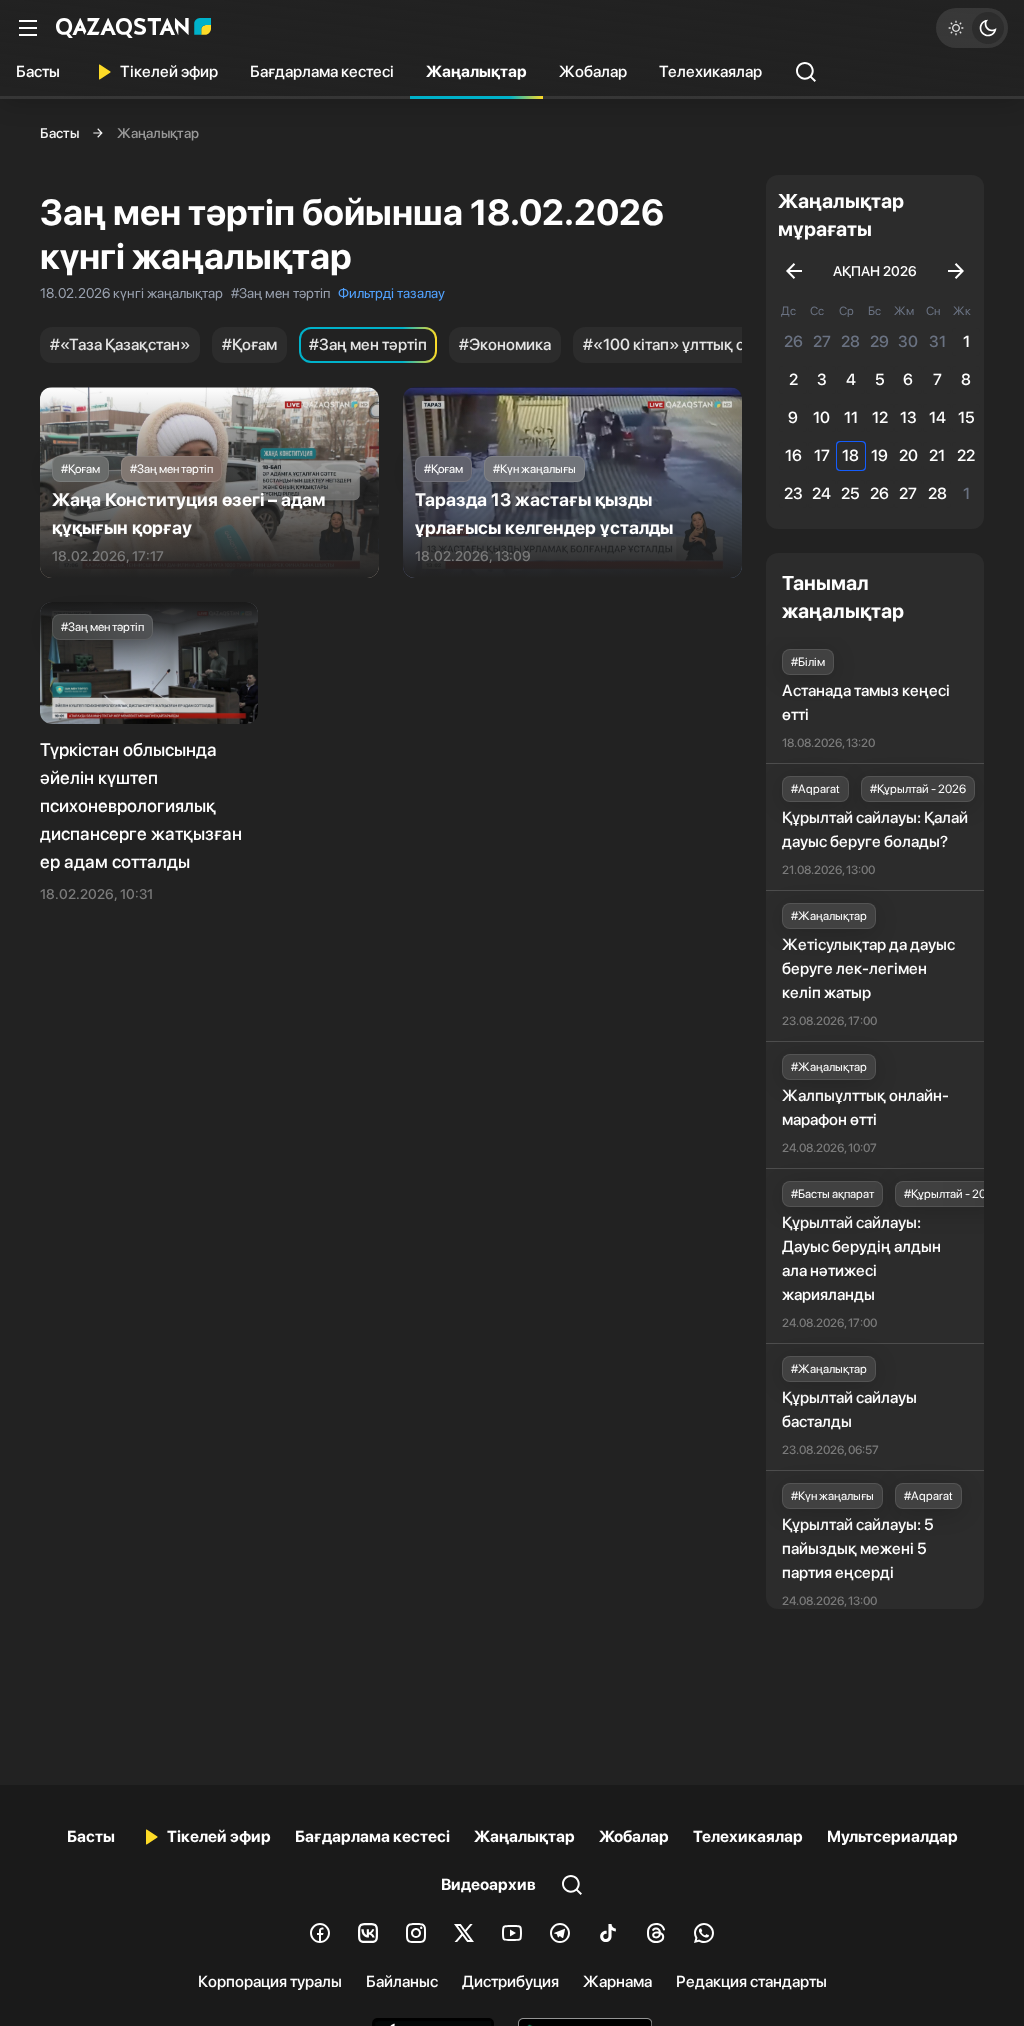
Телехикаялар (710, 71)
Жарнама (617, 1981)
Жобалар (593, 71)
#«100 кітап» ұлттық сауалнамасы (707, 344)
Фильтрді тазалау (391, 293)
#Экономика (505, 344)
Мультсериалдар (892, 1836)
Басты (38, 71)
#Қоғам (249, 344)
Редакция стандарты (751, 1981)
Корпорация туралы (270, 1981)
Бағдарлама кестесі (322, 71)
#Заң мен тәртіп (368, 344)
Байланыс (402, 1981)
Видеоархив (488, 1884)
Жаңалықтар (476, 71)
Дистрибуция (510, 1981)
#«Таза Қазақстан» (120, 344)
